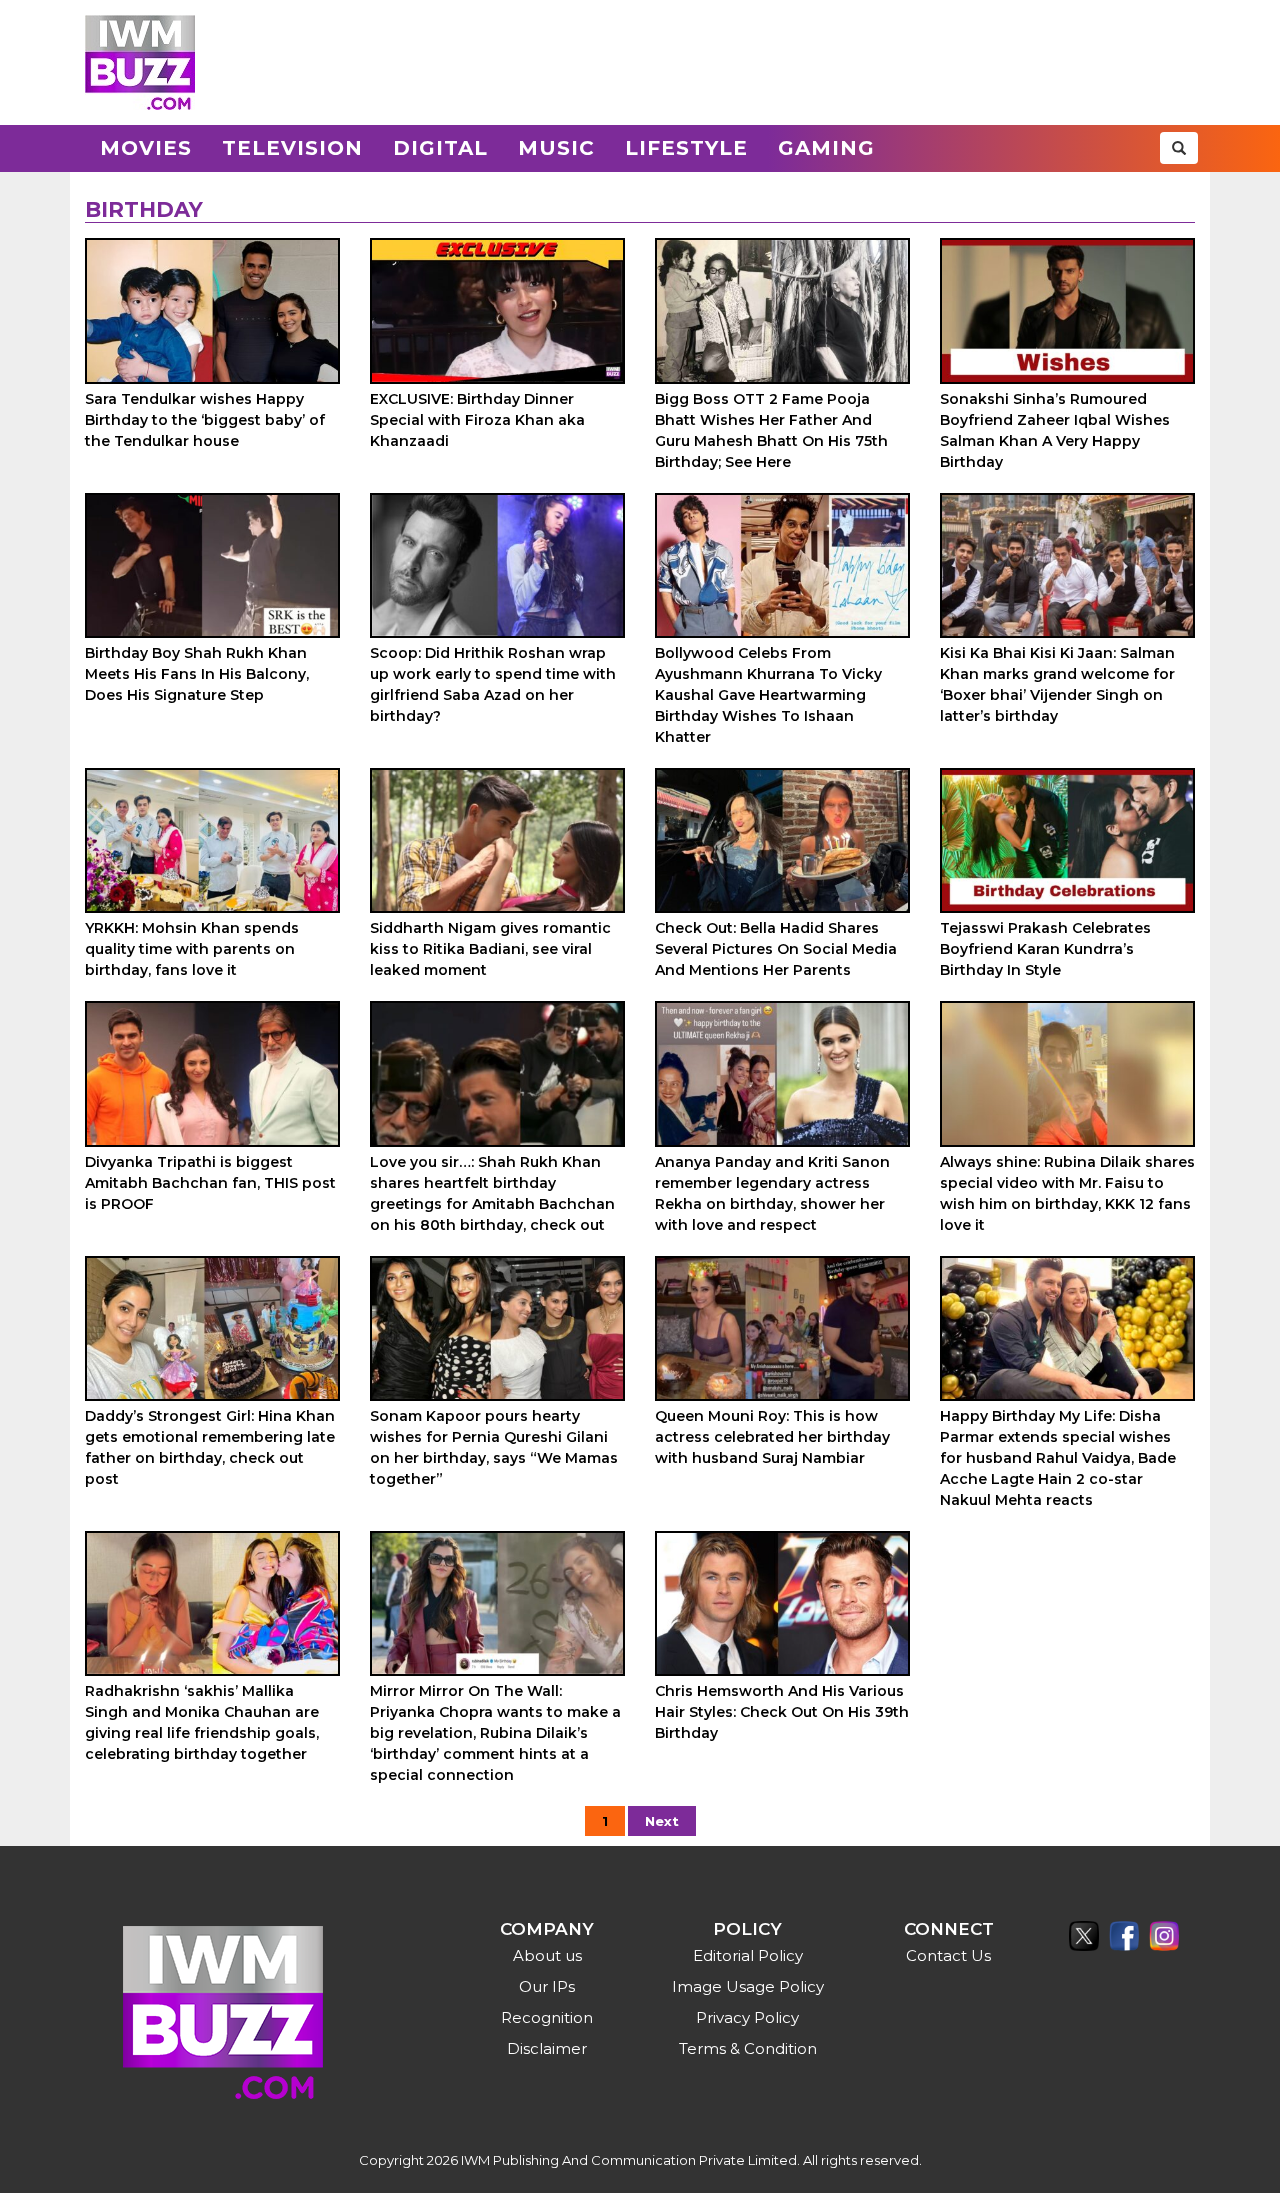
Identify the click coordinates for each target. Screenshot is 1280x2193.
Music (556, 148)
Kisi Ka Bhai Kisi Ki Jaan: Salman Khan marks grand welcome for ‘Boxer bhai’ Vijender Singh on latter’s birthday (1057, 684)
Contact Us (948, 1955)
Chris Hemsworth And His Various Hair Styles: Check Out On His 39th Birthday (782, 1712)
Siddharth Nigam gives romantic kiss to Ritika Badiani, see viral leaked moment (490, 949)
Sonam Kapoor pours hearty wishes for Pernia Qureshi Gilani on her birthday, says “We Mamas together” (494, 1447)
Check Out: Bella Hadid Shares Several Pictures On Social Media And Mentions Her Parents (776, 949)
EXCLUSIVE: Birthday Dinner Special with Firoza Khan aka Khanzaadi (477, 420)
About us (547, 1955)
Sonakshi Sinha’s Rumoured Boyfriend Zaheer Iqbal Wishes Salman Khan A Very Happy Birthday (1055, 430)
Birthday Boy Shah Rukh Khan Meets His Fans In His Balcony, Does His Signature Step (197, 674)
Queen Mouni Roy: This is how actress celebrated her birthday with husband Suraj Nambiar (772, 1437)
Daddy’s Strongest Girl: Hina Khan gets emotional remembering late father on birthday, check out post (210, 1447)
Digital (440, 148)
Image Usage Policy (748, 1986)
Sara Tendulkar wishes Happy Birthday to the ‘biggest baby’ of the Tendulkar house (205, 420)
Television (292, 148)
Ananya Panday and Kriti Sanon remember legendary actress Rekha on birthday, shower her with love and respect (772, 1193)
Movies (146, 148)
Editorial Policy (748, 1955)
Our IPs (547, 1986)
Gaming (826, 148)
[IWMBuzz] (140, 62)
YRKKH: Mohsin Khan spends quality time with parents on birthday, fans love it (192, 949)
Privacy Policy (747, 2017)
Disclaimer (547, 2048)
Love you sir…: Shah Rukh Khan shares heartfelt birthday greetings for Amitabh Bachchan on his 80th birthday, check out (492, 1193)
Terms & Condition (748, 2048)
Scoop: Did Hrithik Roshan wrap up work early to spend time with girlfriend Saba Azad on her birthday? (493, 684)
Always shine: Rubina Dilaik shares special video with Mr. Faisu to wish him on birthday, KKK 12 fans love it (1067, 1193)
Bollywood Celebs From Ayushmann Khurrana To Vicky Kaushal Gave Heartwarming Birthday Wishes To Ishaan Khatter (768, 695)
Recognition (547, 2017)
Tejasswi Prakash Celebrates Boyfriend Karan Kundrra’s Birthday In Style (1045, 949)
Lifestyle (686, 148)
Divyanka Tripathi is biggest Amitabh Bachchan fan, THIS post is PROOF (210, 1183)
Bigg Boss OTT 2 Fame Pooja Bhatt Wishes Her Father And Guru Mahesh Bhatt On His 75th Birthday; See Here (771, 430)
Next (662, 1821)
